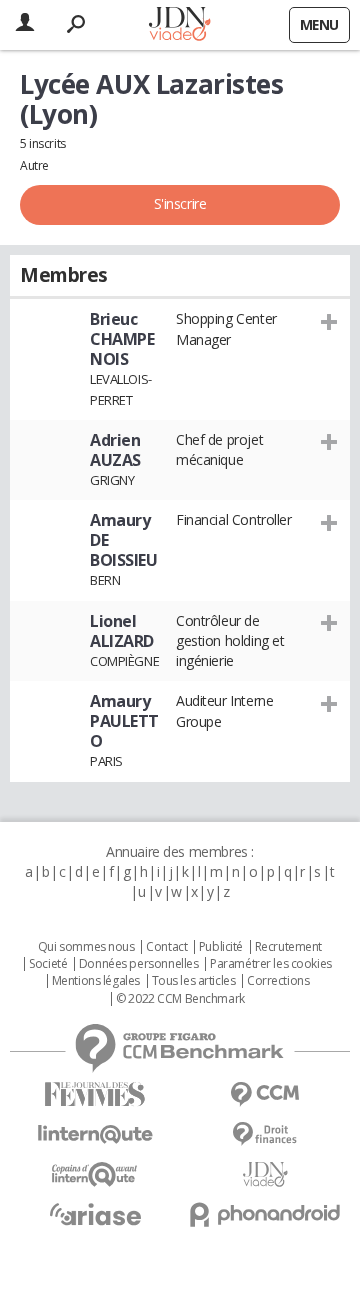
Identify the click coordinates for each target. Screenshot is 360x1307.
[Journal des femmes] (95, 1094)
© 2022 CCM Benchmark (180, 999)
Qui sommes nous (86, 947)
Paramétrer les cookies (271, 964)
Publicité (221, 947)
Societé (48, 964)
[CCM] (265, 1094)
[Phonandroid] (265, 1214)
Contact (166, 947)
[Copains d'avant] (95, 1174)
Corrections (278, 981)
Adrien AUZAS (115, 450)
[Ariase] (95, 1214)
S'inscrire (180, 203)
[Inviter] (329, 321)
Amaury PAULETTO (124, 721)
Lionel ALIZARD (122, 631)
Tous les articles (194, 981)
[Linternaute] (95, 1134)
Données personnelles (139, 964)
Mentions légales (96, 981)
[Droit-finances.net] (265, 1134)
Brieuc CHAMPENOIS (122, 339)
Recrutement (288, 947)
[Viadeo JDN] (265, 1174)
